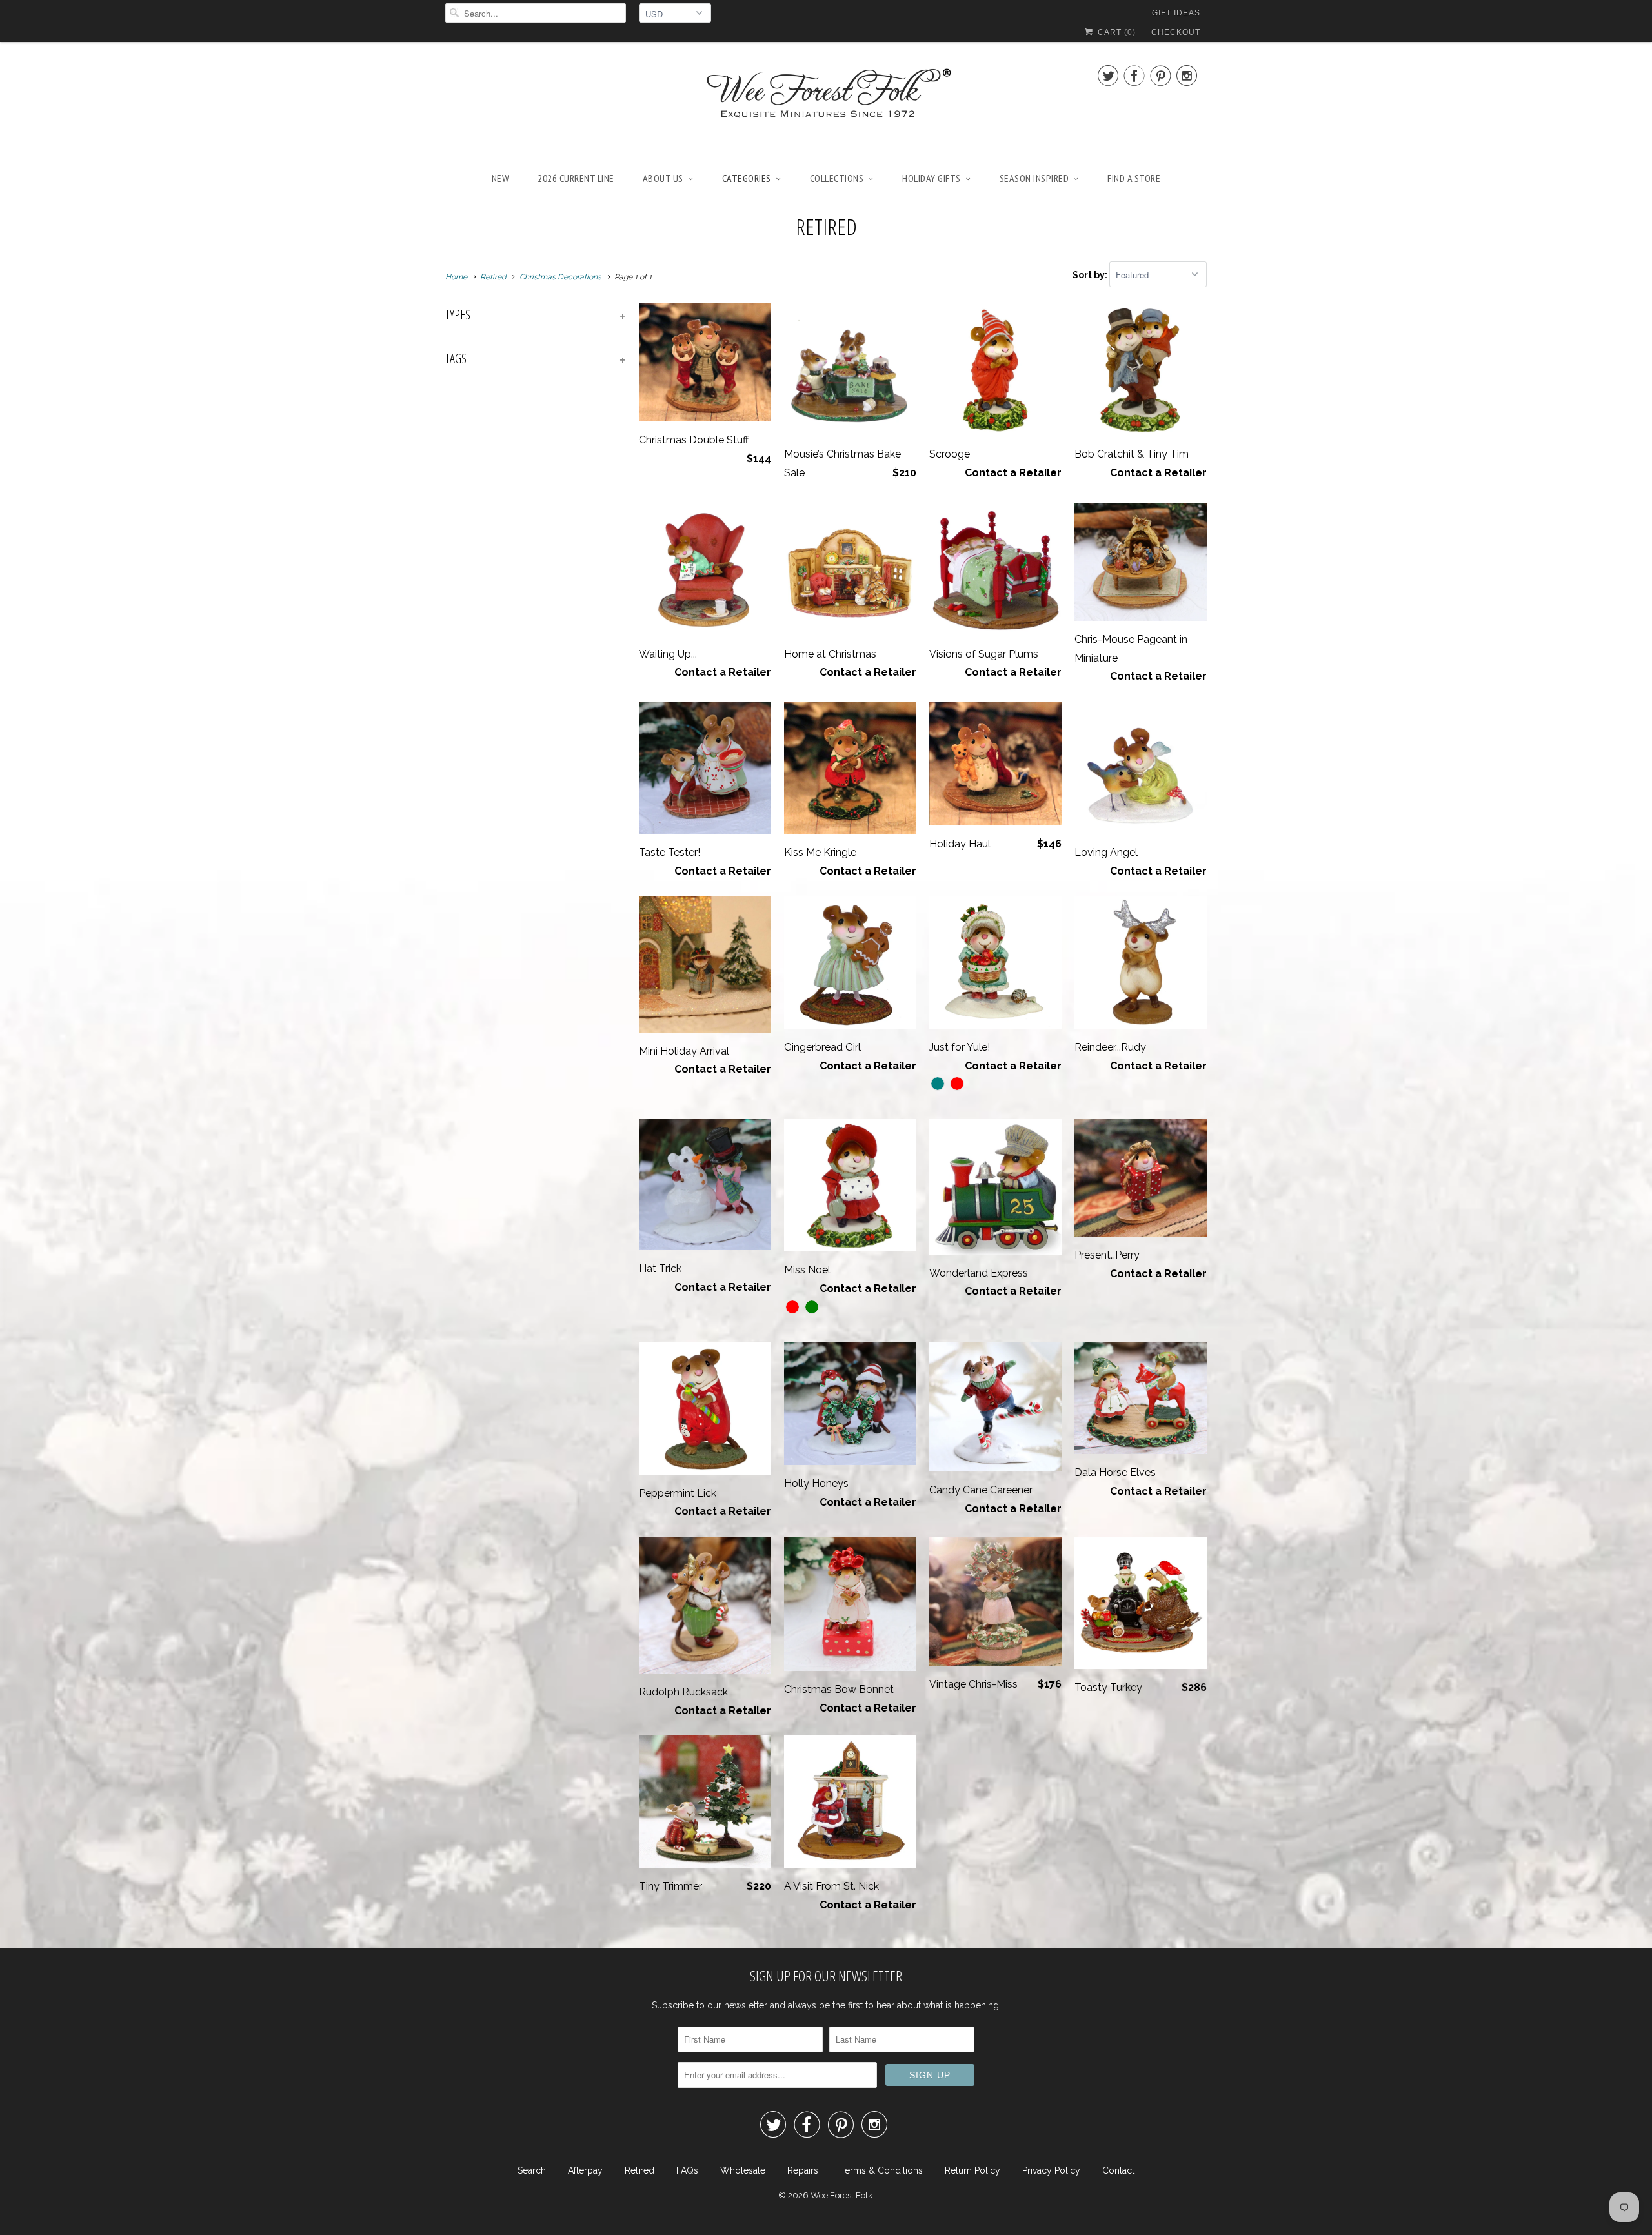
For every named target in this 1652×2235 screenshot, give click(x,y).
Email (653, 1039)
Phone (656, 1113)
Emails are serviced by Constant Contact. (922, 1208)
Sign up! (826, 1244)
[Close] (1009, 947)
